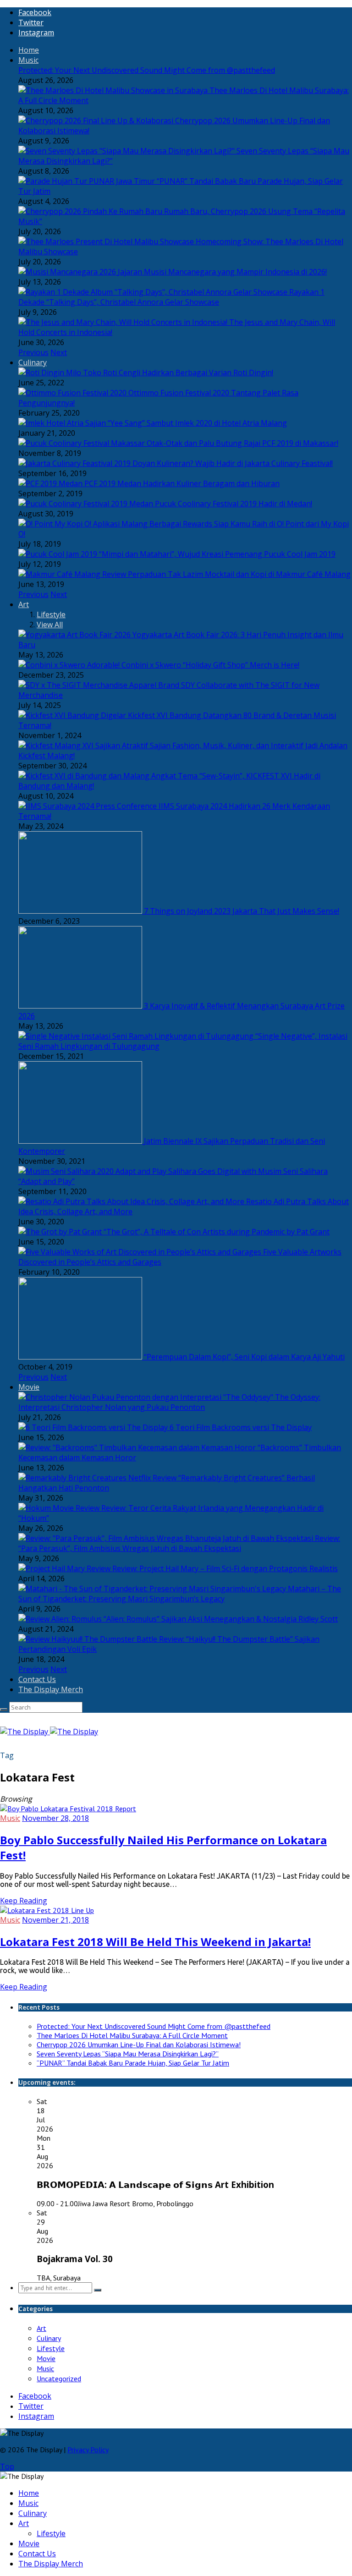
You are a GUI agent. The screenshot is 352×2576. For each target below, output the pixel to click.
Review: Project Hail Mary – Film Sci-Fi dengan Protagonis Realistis (225, 1568)
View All (50, 625)
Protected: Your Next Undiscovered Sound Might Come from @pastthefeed (147, 70)
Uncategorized (59, 2379)
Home (29, 50)
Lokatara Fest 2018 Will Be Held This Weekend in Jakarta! (155, 1942)
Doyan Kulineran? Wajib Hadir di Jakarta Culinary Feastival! (233, 463)
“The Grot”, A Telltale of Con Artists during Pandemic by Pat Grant (217, 1232)
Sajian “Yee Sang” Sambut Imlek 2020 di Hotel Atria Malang (186, 423)
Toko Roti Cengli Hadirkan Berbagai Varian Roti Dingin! (178, 373)
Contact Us (37, 1679)
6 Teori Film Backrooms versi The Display (241, 1427)
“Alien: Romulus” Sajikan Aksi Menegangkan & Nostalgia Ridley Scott (221, 1619)
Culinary (33, 362)
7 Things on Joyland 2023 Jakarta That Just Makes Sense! (242, 911)
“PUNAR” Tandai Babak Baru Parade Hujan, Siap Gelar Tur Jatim (133, 2063)
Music (28, 60)
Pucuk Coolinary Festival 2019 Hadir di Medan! (234, 504)
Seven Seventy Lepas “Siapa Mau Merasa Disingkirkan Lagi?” (128, 2054)
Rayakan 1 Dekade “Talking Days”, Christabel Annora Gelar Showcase (171, 297)
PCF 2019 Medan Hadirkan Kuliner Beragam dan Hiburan (182, 483)
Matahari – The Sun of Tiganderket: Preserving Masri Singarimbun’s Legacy (180, 1594)
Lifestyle (51, 614)
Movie (29, 1387)
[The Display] (49, 1732)
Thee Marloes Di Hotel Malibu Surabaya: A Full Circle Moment (132, 2035)
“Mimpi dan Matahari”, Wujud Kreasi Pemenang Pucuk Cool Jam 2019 (217, 554)
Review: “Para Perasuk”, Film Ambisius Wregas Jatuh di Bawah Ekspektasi (179, 1543)
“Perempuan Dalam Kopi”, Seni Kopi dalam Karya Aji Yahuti (244, 1357)
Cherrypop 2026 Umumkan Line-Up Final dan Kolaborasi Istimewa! (139, 2044)
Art (24, 604)
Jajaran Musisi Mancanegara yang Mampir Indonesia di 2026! (222, 272)
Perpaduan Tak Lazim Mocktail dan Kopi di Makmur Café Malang (239, 574)
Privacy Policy (88, 2450)
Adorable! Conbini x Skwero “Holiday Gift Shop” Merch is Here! (193, 665)
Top (7, 2466)
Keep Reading (24, 1901)
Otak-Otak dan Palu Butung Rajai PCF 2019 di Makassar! (242, 443)
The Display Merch (51, 1689)
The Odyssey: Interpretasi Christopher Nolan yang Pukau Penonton (169, 1402)
